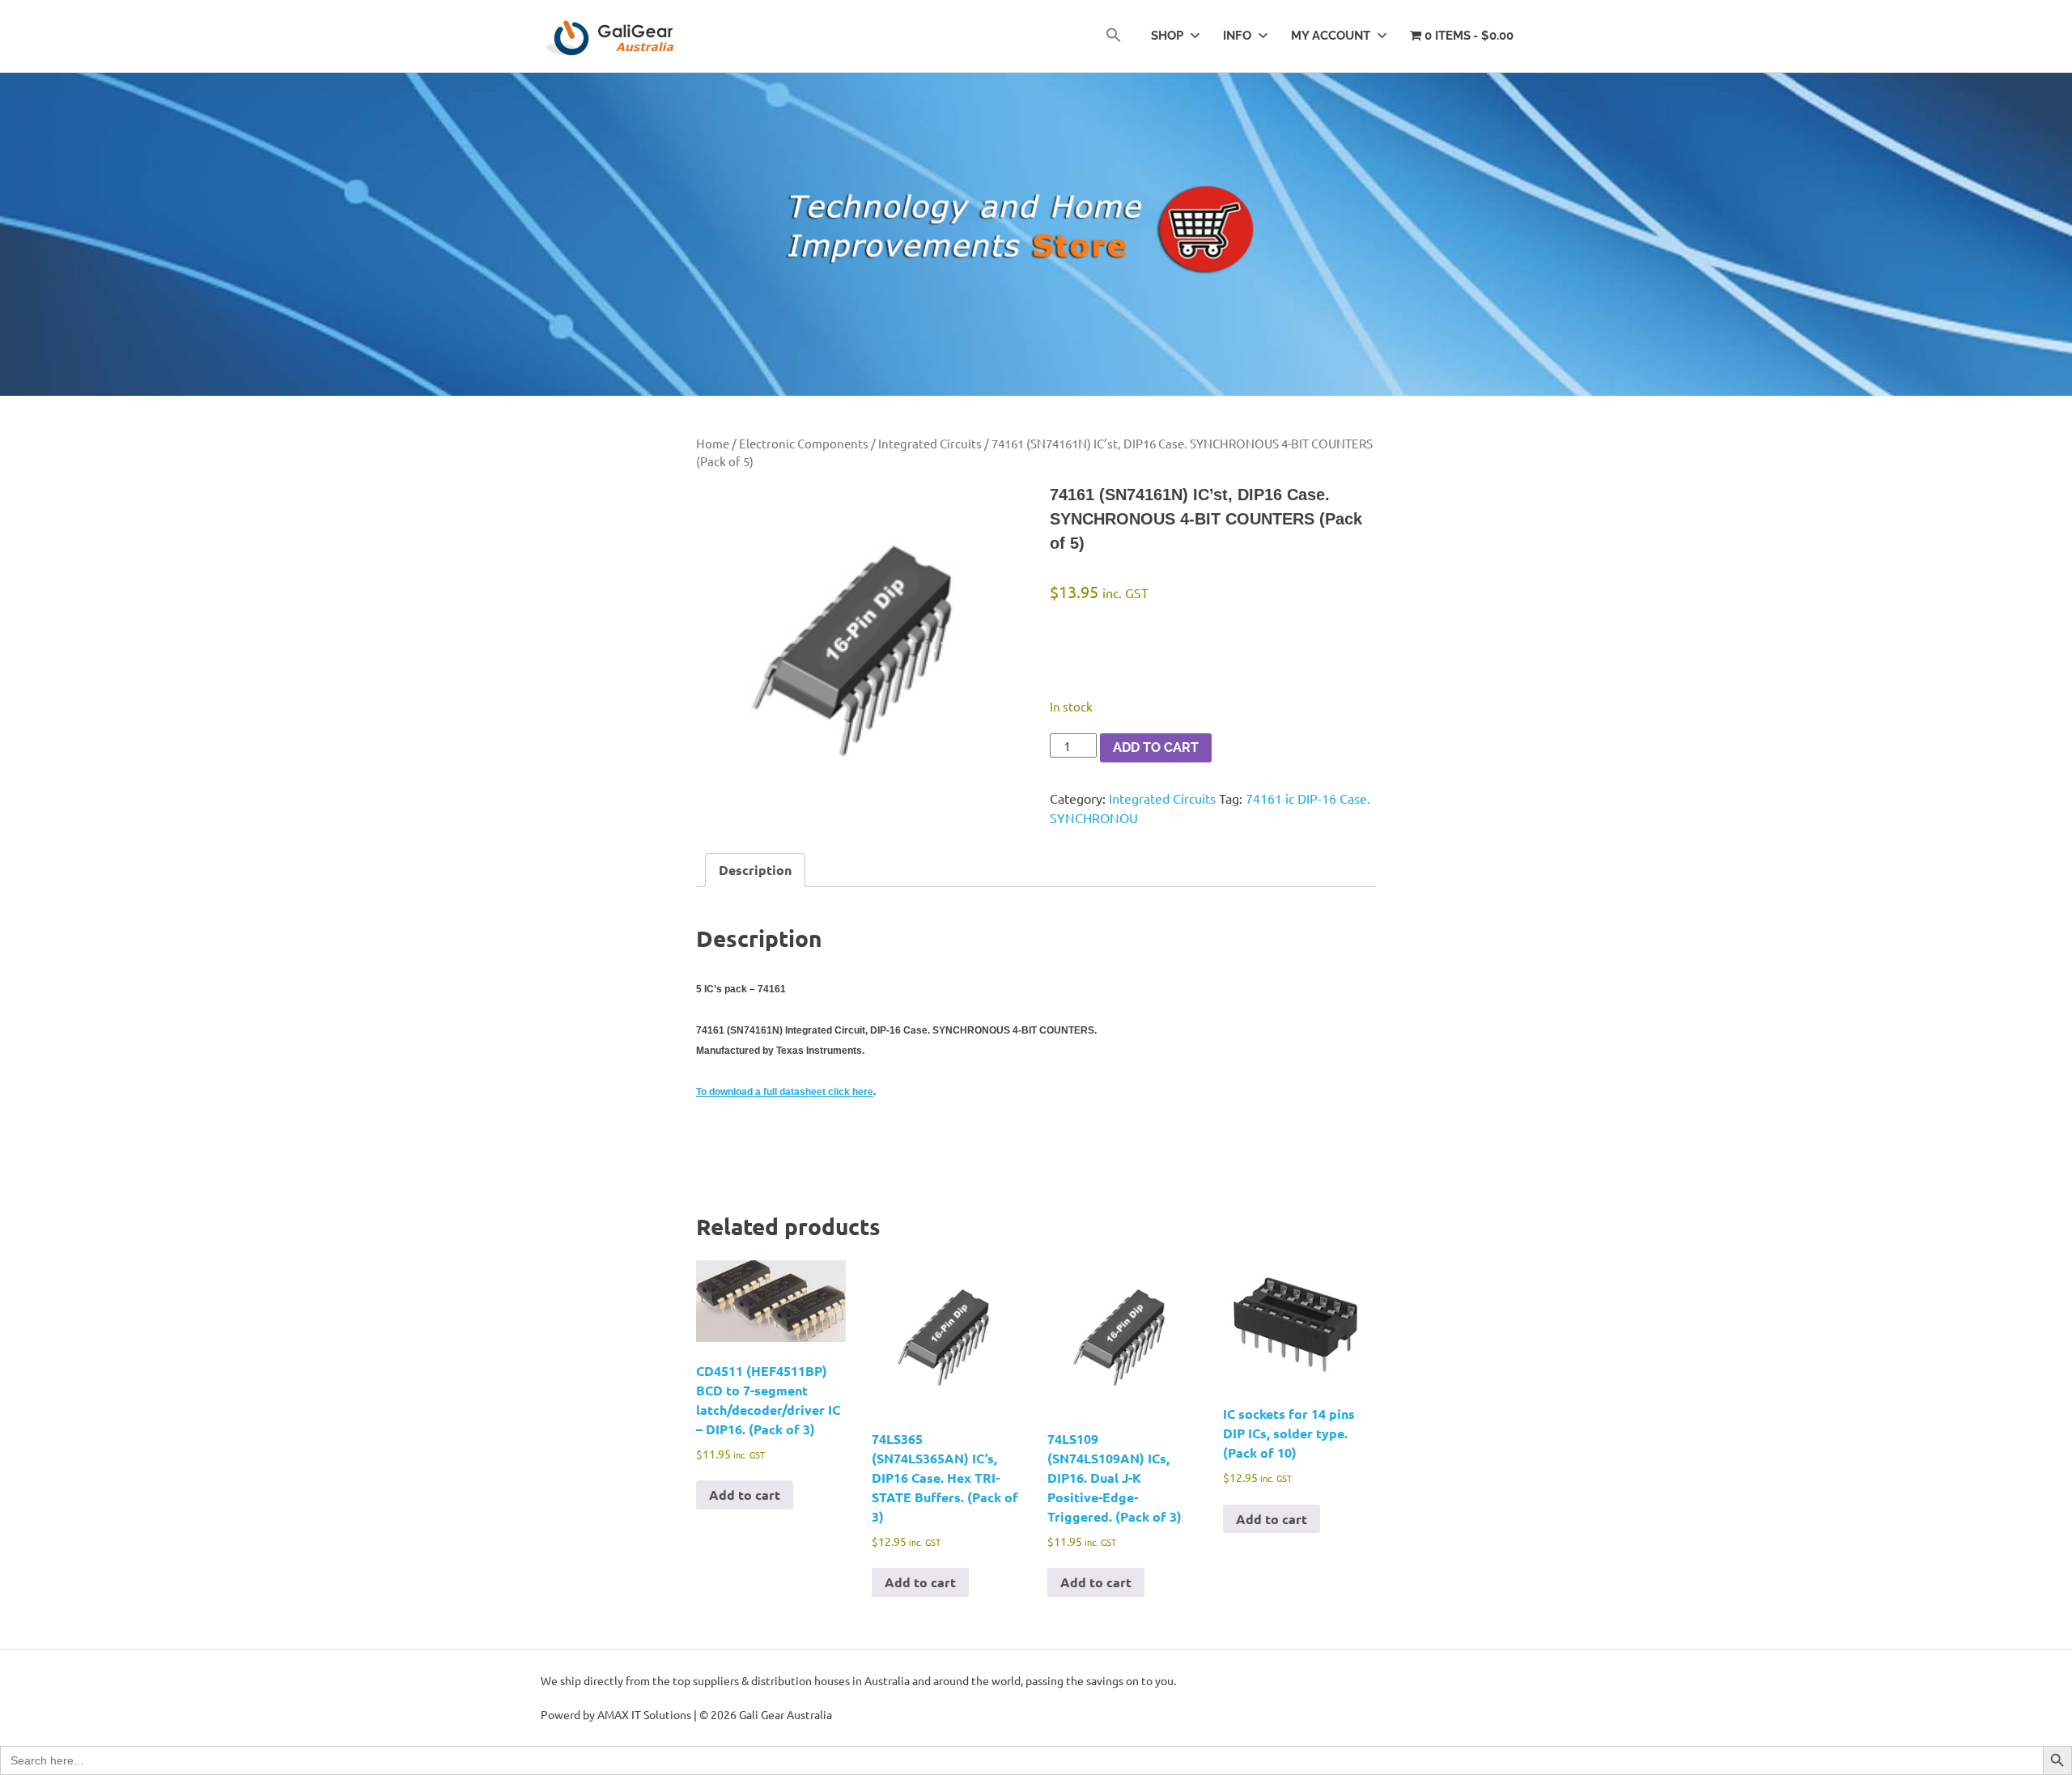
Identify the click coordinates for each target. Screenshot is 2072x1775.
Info (1237, 36)
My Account (1331, 36)
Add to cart (1156, 747)
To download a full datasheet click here (785, 1092)
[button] (1114, 36)
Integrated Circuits (930, 443)
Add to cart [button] (745, 1495)
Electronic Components (804, 443)
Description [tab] (755, 870)
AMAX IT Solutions (644, 1714)
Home (713, 443)
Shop (1167, 36)
